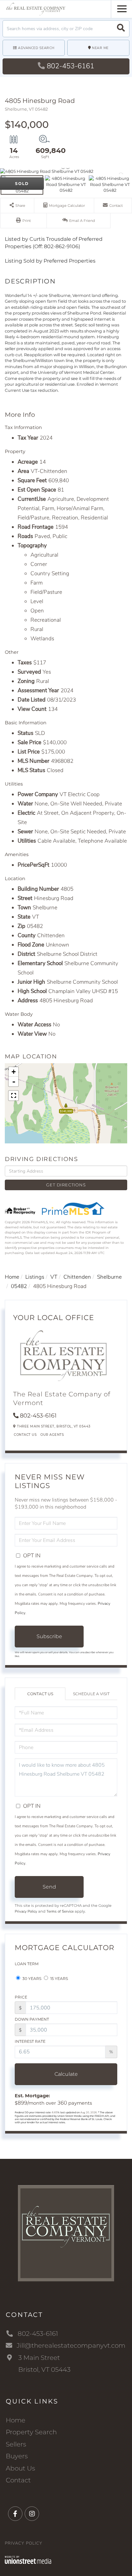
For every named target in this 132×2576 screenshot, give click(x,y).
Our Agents (52, 1435)
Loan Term (27, 1964)
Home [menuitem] (16, 2420)
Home (12, 1277)
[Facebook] (15, 2514)
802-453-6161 (70, 66)
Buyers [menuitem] (17, 2456)
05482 (19, 1286)
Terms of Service (60, 1911)
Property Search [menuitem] (31, 2432)
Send (49, 1887)
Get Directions (66, 1185)
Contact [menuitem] (18, 2480)
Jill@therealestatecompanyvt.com (71, 2345)
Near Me (100, 48)
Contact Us (25, 1435)
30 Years (31, 1978)
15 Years (59, 1978)
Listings (35, 1277)
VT (54, 1277)
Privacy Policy (26, 1911)
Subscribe (49, 1636)
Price (21, 1997)
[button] (121, 29)
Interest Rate (30, 2041)
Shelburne (109, 1277)
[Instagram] (32, 2514)
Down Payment (32, 2019)
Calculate (66, 2074)
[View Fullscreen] (13, 1096)
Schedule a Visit (91, 1694)
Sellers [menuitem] (16, 2444)
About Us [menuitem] (21, 2468)
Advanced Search (36, 48)
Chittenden (77, 1277)
